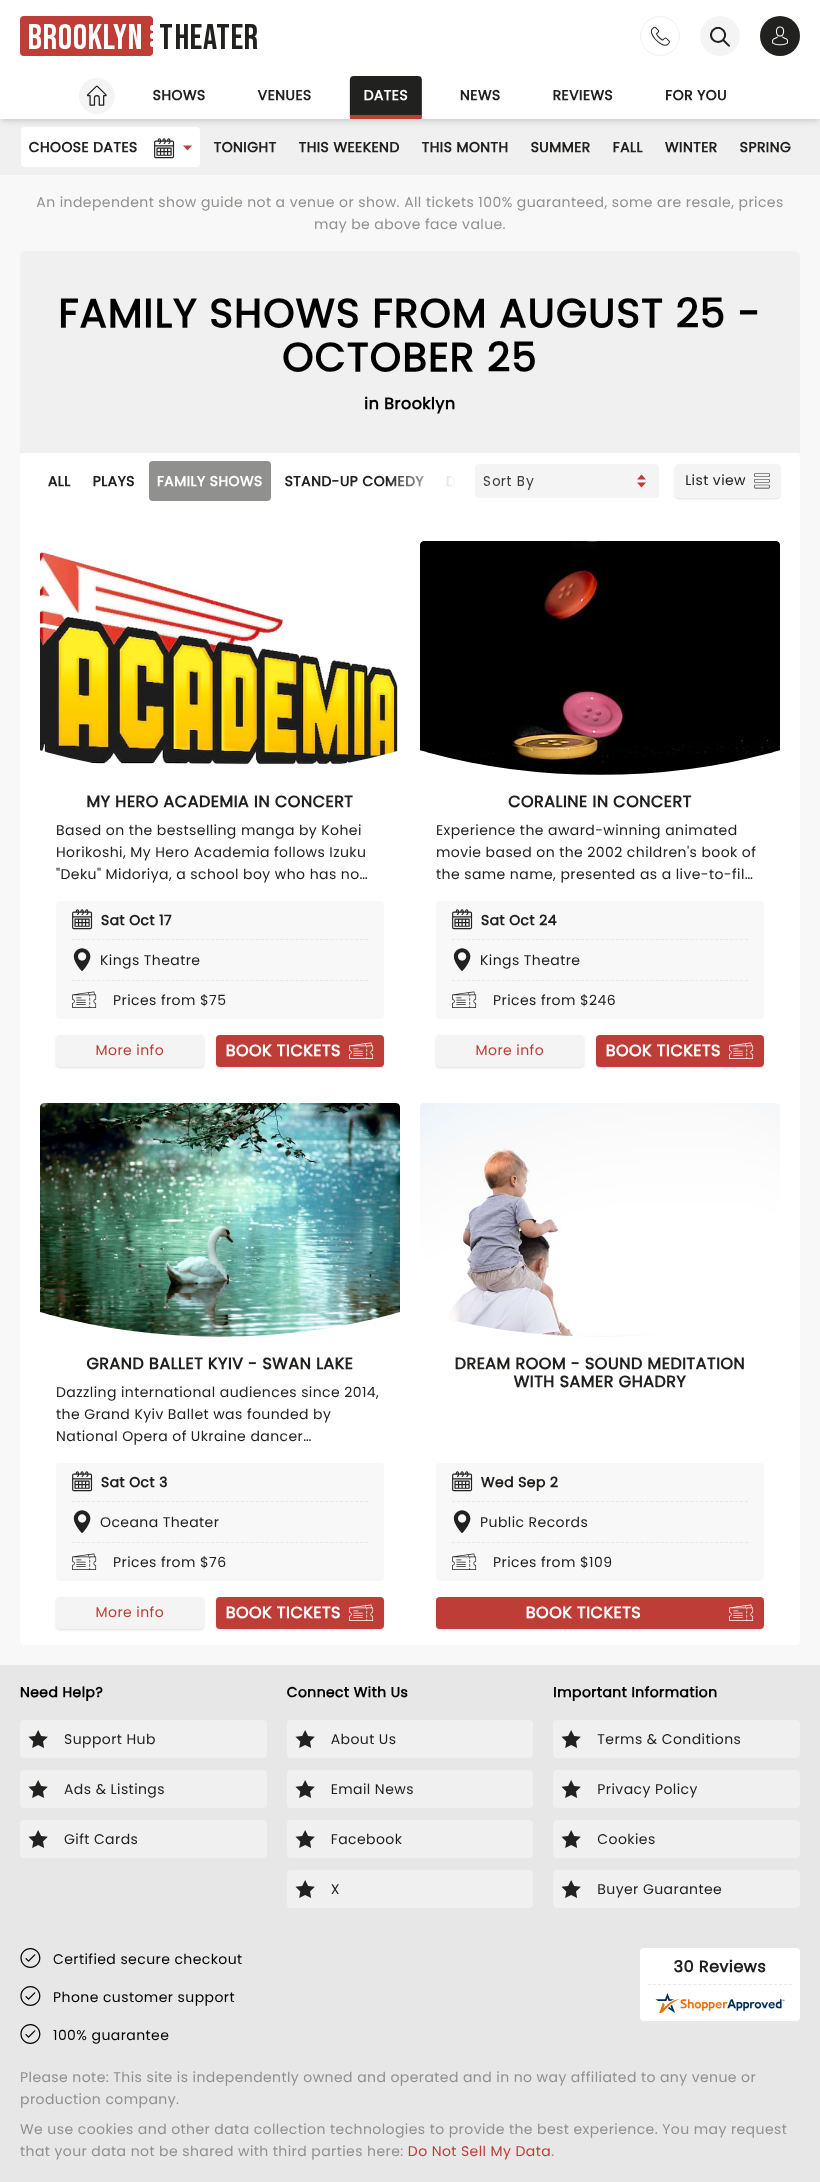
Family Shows (210, 481)
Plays (114, 481)
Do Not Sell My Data (479, 2151)
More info (130, 1050)
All (59, 481)
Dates (386, 95)
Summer (561, 147)
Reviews (583, 95)
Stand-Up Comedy (354, 481)
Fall (628, 147)
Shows (179, 95)
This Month (465, 147)
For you (696, 95)
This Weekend (349, 147)
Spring (766, 147)
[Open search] (720, 36)
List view (715, 480)
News (480, 95)
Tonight (245, 147)
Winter (691, 147)
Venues (285, 95)
